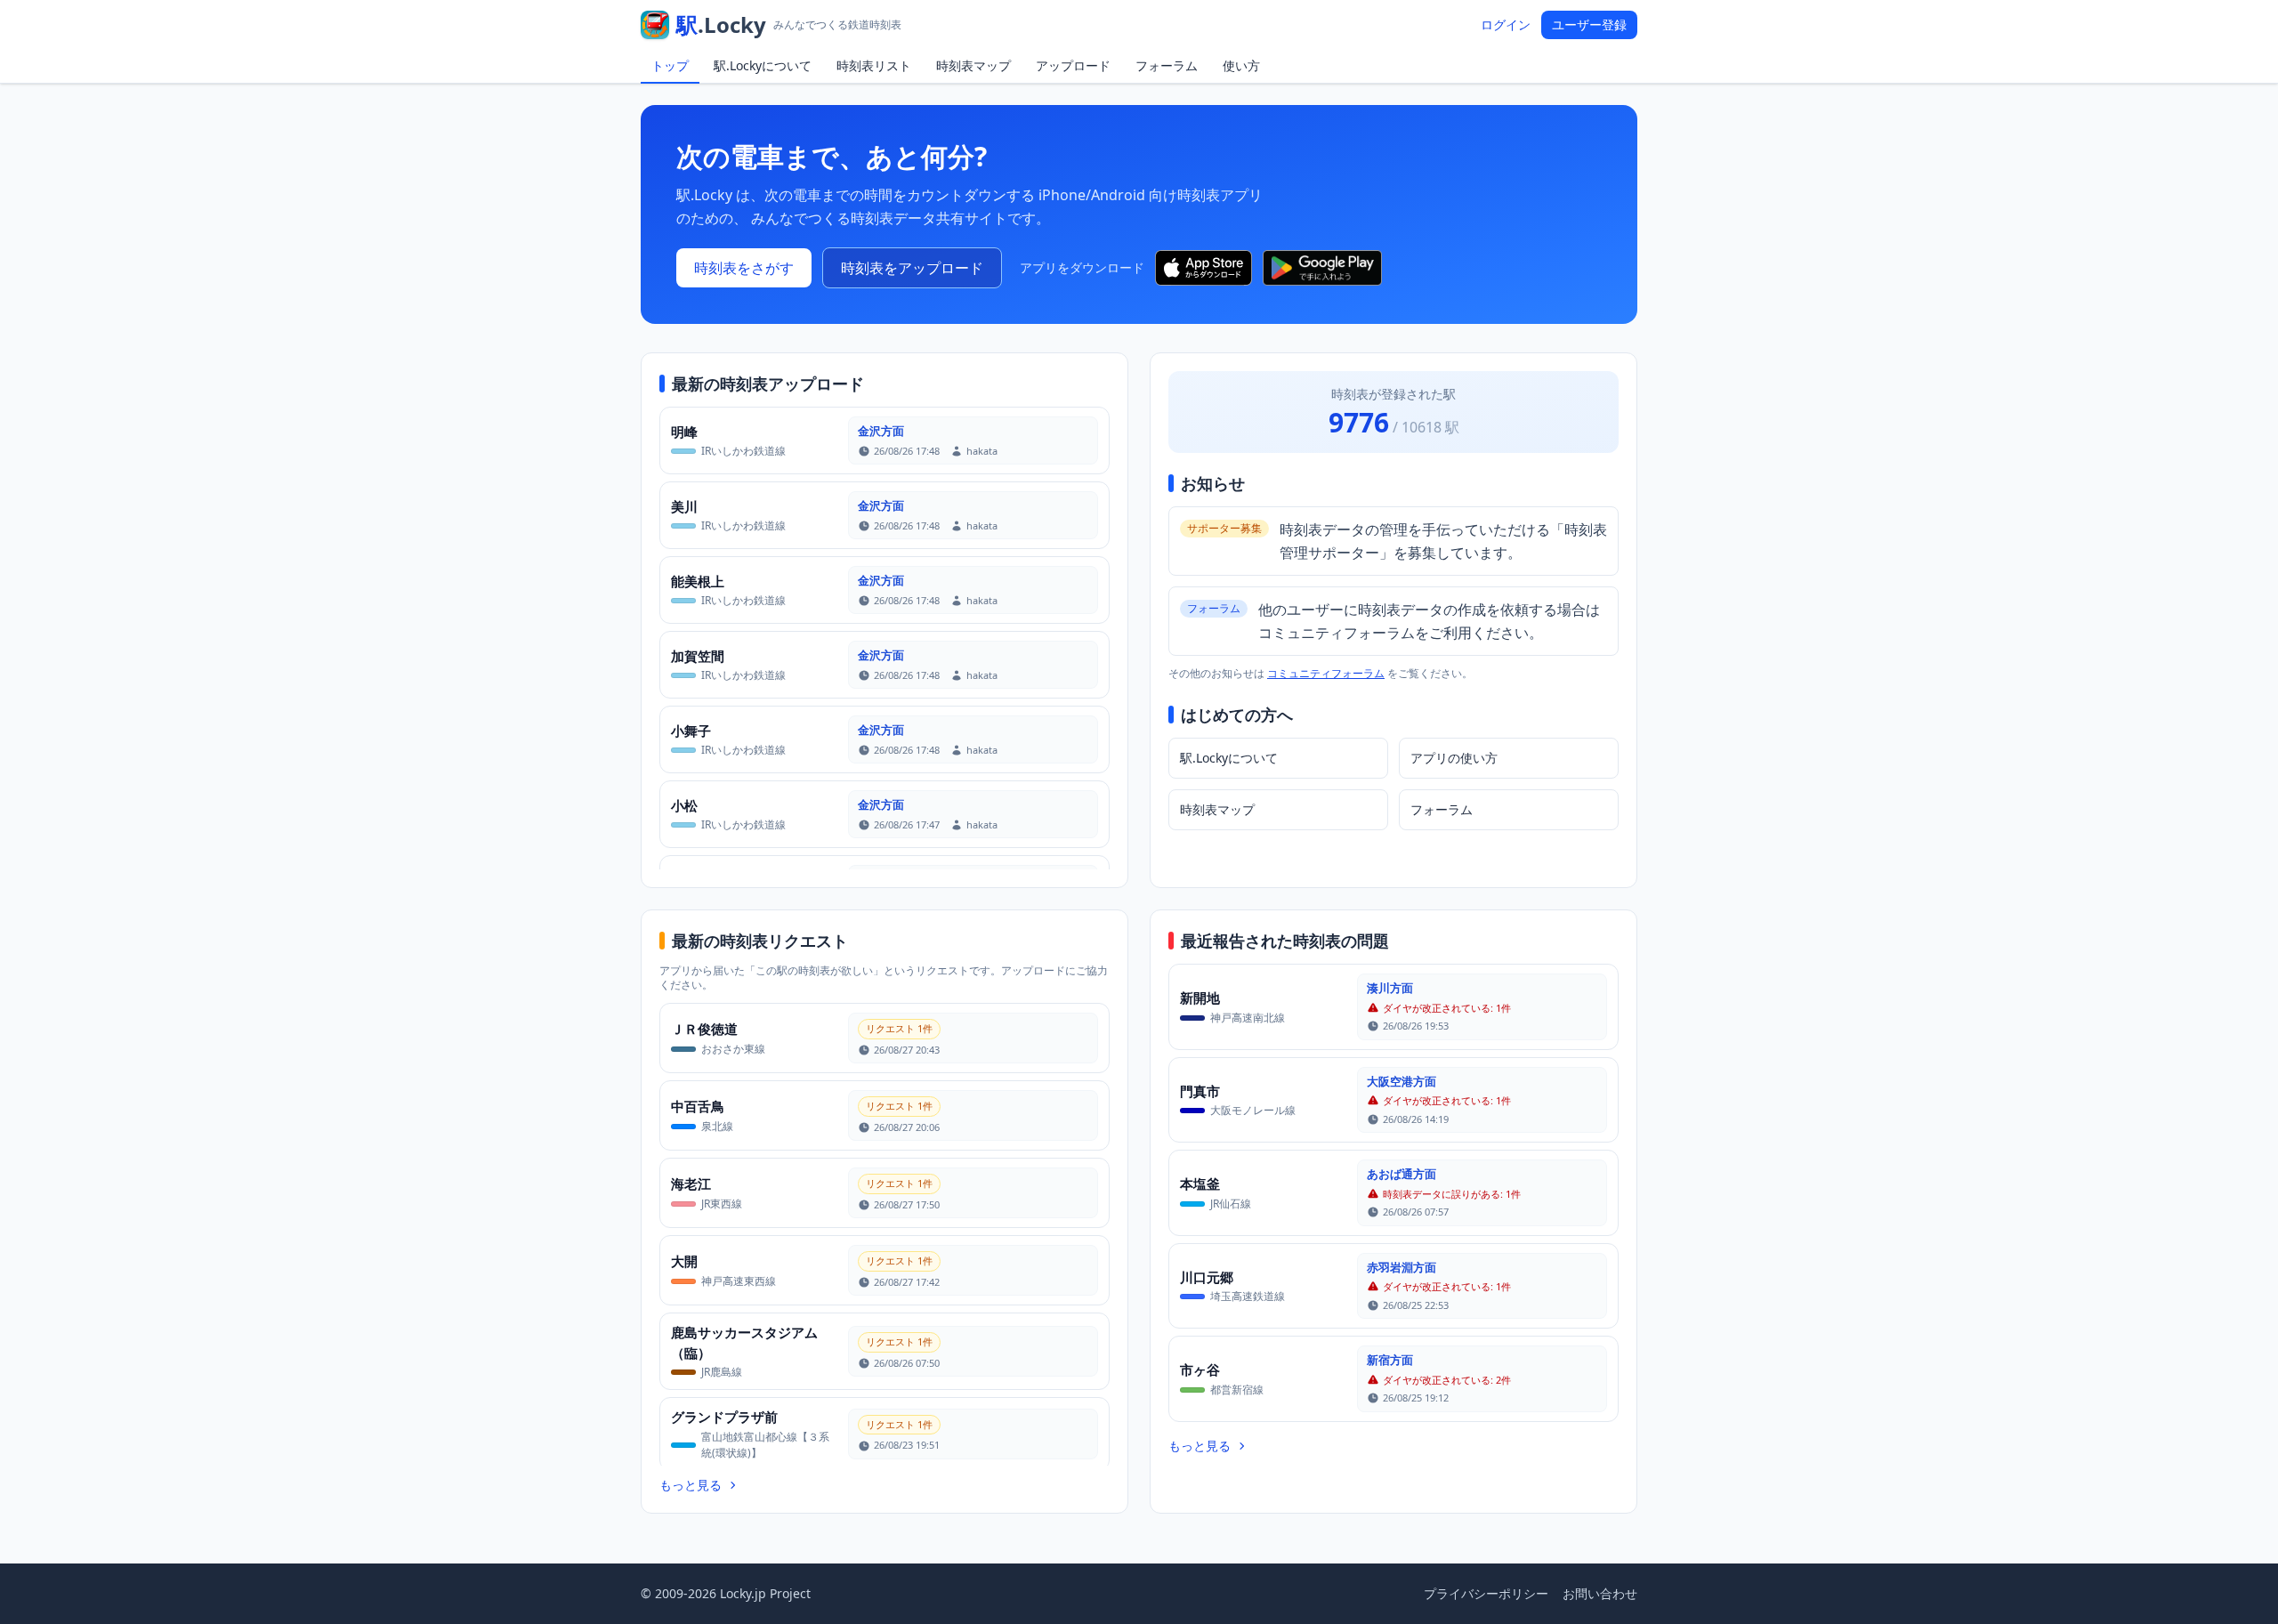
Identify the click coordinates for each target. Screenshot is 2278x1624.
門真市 (1200, 1091)
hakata (982, 451)
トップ (670, 65)
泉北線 (717, 1126)
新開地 (1200, 998)
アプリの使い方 (1454, 758)
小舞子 (691, 731)
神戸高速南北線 (1248, 1018)
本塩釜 (1200, 1184)
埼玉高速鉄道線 (1248, 1296)
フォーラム (1167, 65)
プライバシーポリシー (1486, 1593)
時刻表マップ (973, 65)
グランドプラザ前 (724, 1417)
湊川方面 (1390, 988)
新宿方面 (1390, 1360)
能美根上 (698, 581)
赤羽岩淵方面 (1402, 1267)
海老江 (691, 1184)
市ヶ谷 (1200, 1369)
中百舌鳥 (698, 1106)
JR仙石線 (1231, 1204)
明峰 (684, 432)
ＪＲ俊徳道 (704, 1029)
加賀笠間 (698, 656)
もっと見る (691, 1485)
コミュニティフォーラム (1326, 673)
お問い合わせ (1600, 1593)
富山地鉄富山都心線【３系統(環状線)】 (765, 1445)
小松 (684, 805)
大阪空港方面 (1402, 1081)
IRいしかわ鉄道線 (743, 451)
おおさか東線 (733, 1049)
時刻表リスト (874, 65)
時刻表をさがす (744, 268)
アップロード (1073, 65)
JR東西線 (722, 1204)
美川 (684, 506)
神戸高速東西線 (739, 1281)
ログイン (1506, 24)
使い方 (1241, 65)
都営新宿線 (1237, 1390)
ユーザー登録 (1589, 24)
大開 (684, 1261)
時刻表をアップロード (912, 268)
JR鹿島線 (722, 1372)
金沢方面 (881, 431)
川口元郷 (1207, 1277)
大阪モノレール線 (1253, 1110)
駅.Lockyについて (763, 65)
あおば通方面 (1402, 1174)
